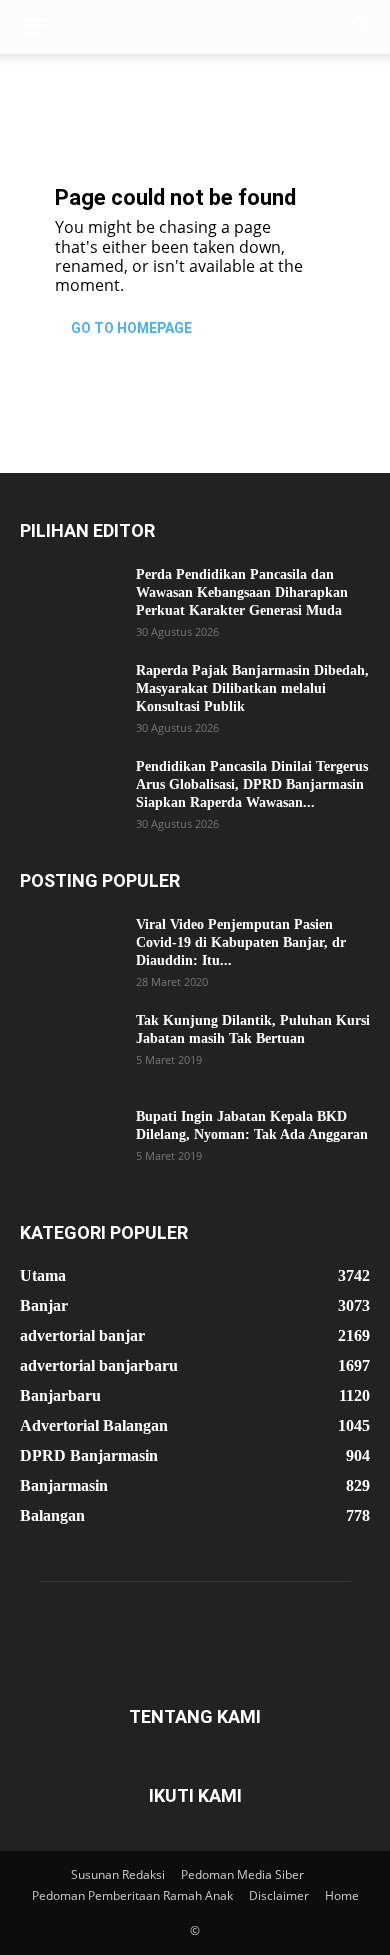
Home (342, 1895)
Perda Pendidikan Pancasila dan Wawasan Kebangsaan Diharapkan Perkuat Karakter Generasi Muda (242, 592)
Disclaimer (279, 1895)
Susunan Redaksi (118, 1874)
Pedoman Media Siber (242, 1874)
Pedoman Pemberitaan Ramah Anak (132, 1895)
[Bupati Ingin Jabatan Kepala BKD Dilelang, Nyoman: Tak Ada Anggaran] (70, 1143)
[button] (34, 27)
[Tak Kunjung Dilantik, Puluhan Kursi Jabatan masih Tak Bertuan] (70, 1047)
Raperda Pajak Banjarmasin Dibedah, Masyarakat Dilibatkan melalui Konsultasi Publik (252, 688)
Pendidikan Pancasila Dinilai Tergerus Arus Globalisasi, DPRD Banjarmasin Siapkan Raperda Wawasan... (252, 784)
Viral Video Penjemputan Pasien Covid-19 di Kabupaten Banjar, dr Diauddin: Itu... (241, 942)
